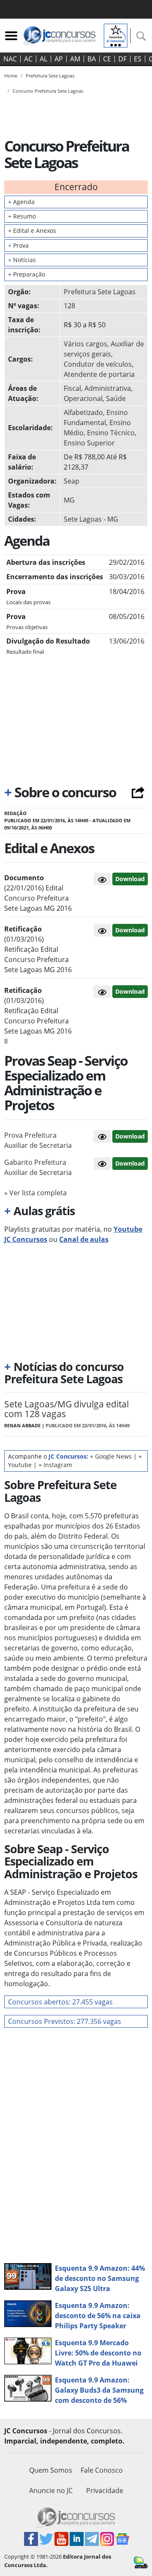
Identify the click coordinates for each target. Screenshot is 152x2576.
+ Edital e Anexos (32, 231)
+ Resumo (22, 216)
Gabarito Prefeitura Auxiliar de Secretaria (38, 1167)
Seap (72, 481)
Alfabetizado (83, 412)
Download (130, 879)
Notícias (22, 260)
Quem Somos (51, 2470)
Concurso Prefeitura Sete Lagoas (48, 91)
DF (122, 59)
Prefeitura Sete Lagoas (100, 292)
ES (138, 59)
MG (69, 500)
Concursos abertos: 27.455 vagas (60, 2002)
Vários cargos (85, 344)
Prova (18, 245)
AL (43, 59)
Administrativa (108, 388)
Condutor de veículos (98, 364)
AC (28, 59)
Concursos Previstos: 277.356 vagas (65, 2021)
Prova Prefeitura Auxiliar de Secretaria (38, 1140)
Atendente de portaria (99, 374)
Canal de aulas (84, 1239)
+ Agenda (21, 202)
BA (92, 59)
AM (75, 59)
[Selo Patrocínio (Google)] (116, 35)
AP (59, 59)
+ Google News (111, 1456)
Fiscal (72, 388)
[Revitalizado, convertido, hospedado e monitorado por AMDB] (141, 2562)
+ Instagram (55, 1465)
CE (107, 59)
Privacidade (105, 2490)
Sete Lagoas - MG (91, 519)
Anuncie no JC (51, 2490)
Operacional (83, 398)
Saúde (116, 398)
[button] (102, 879)
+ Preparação (27, 274)
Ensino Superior (89, 443)
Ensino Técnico (111, 433)
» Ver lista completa (35, 1193)
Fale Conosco (102, 2470)
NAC (10, 59)
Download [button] (130, 1136)
